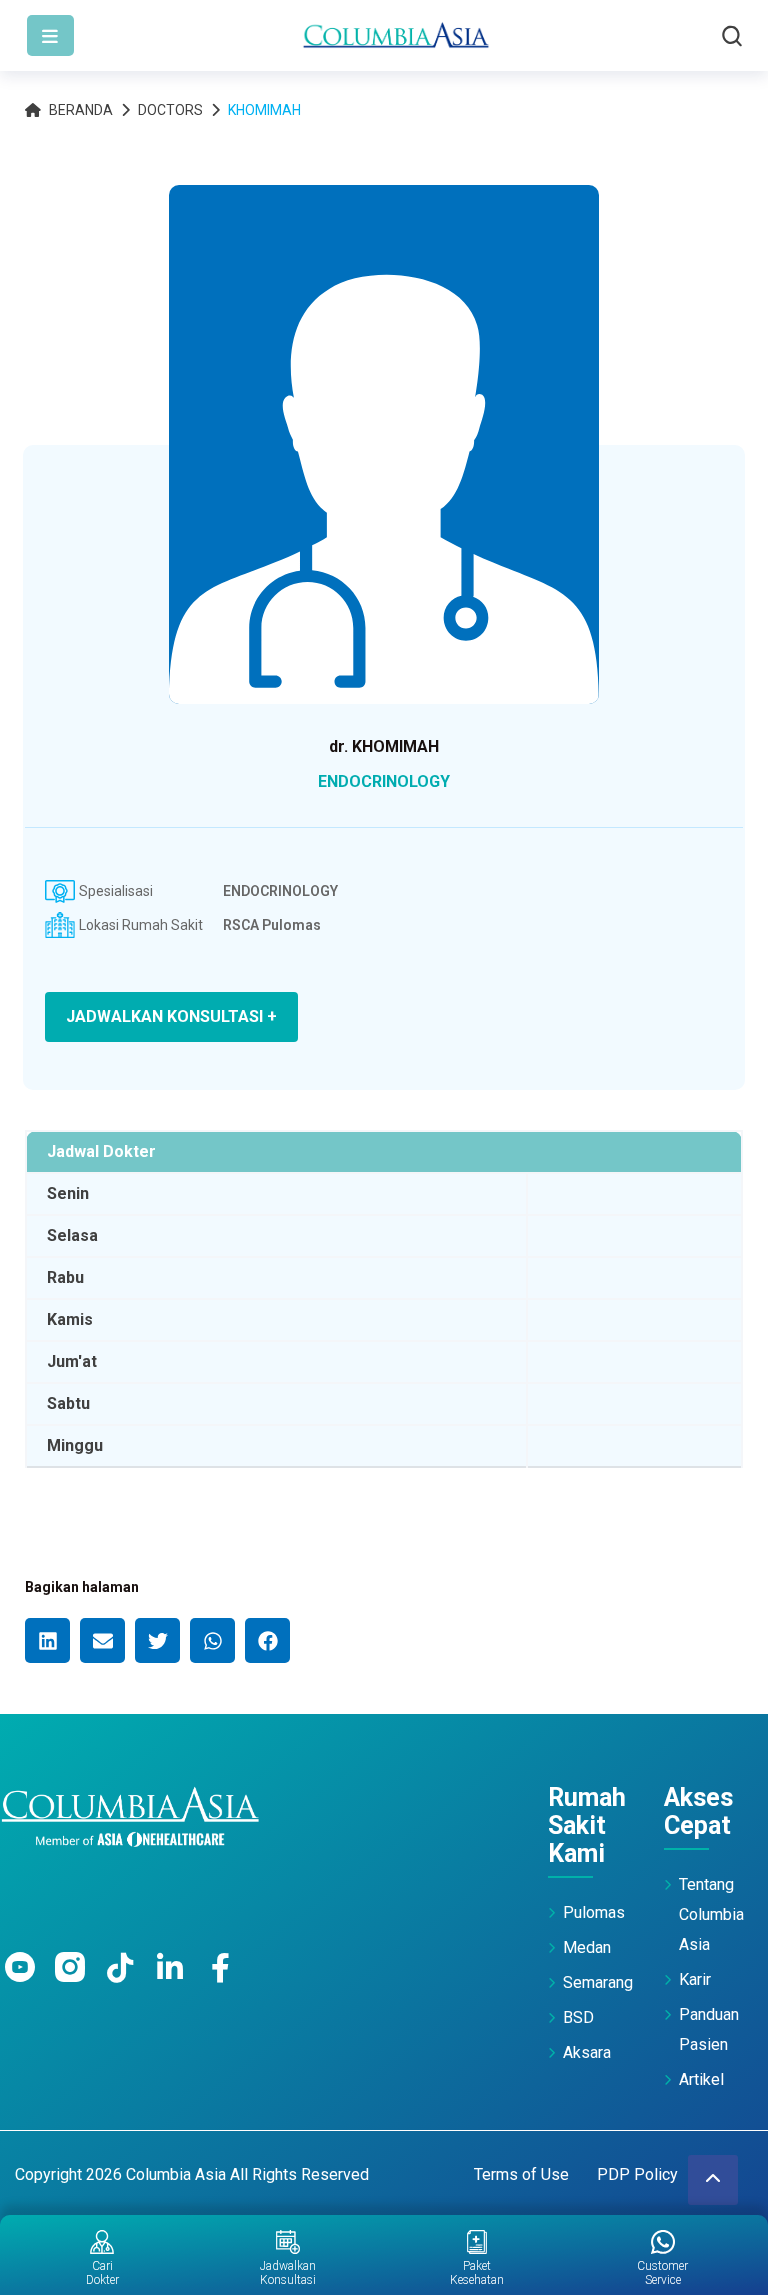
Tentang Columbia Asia (711, 1914)
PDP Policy (637, 2174)
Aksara (587, 2052)
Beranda (81, 110)
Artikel (701, 2079)
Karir (695, 1979)
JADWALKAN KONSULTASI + (171, 1016)
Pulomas (594, 1912)
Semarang (598, 1982)
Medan (587, 1947)
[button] (47, 1640)
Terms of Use (521, 2174)
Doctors (170, 110)
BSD (578, 2017)
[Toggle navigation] (50, 35)
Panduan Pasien (709, 2029)
